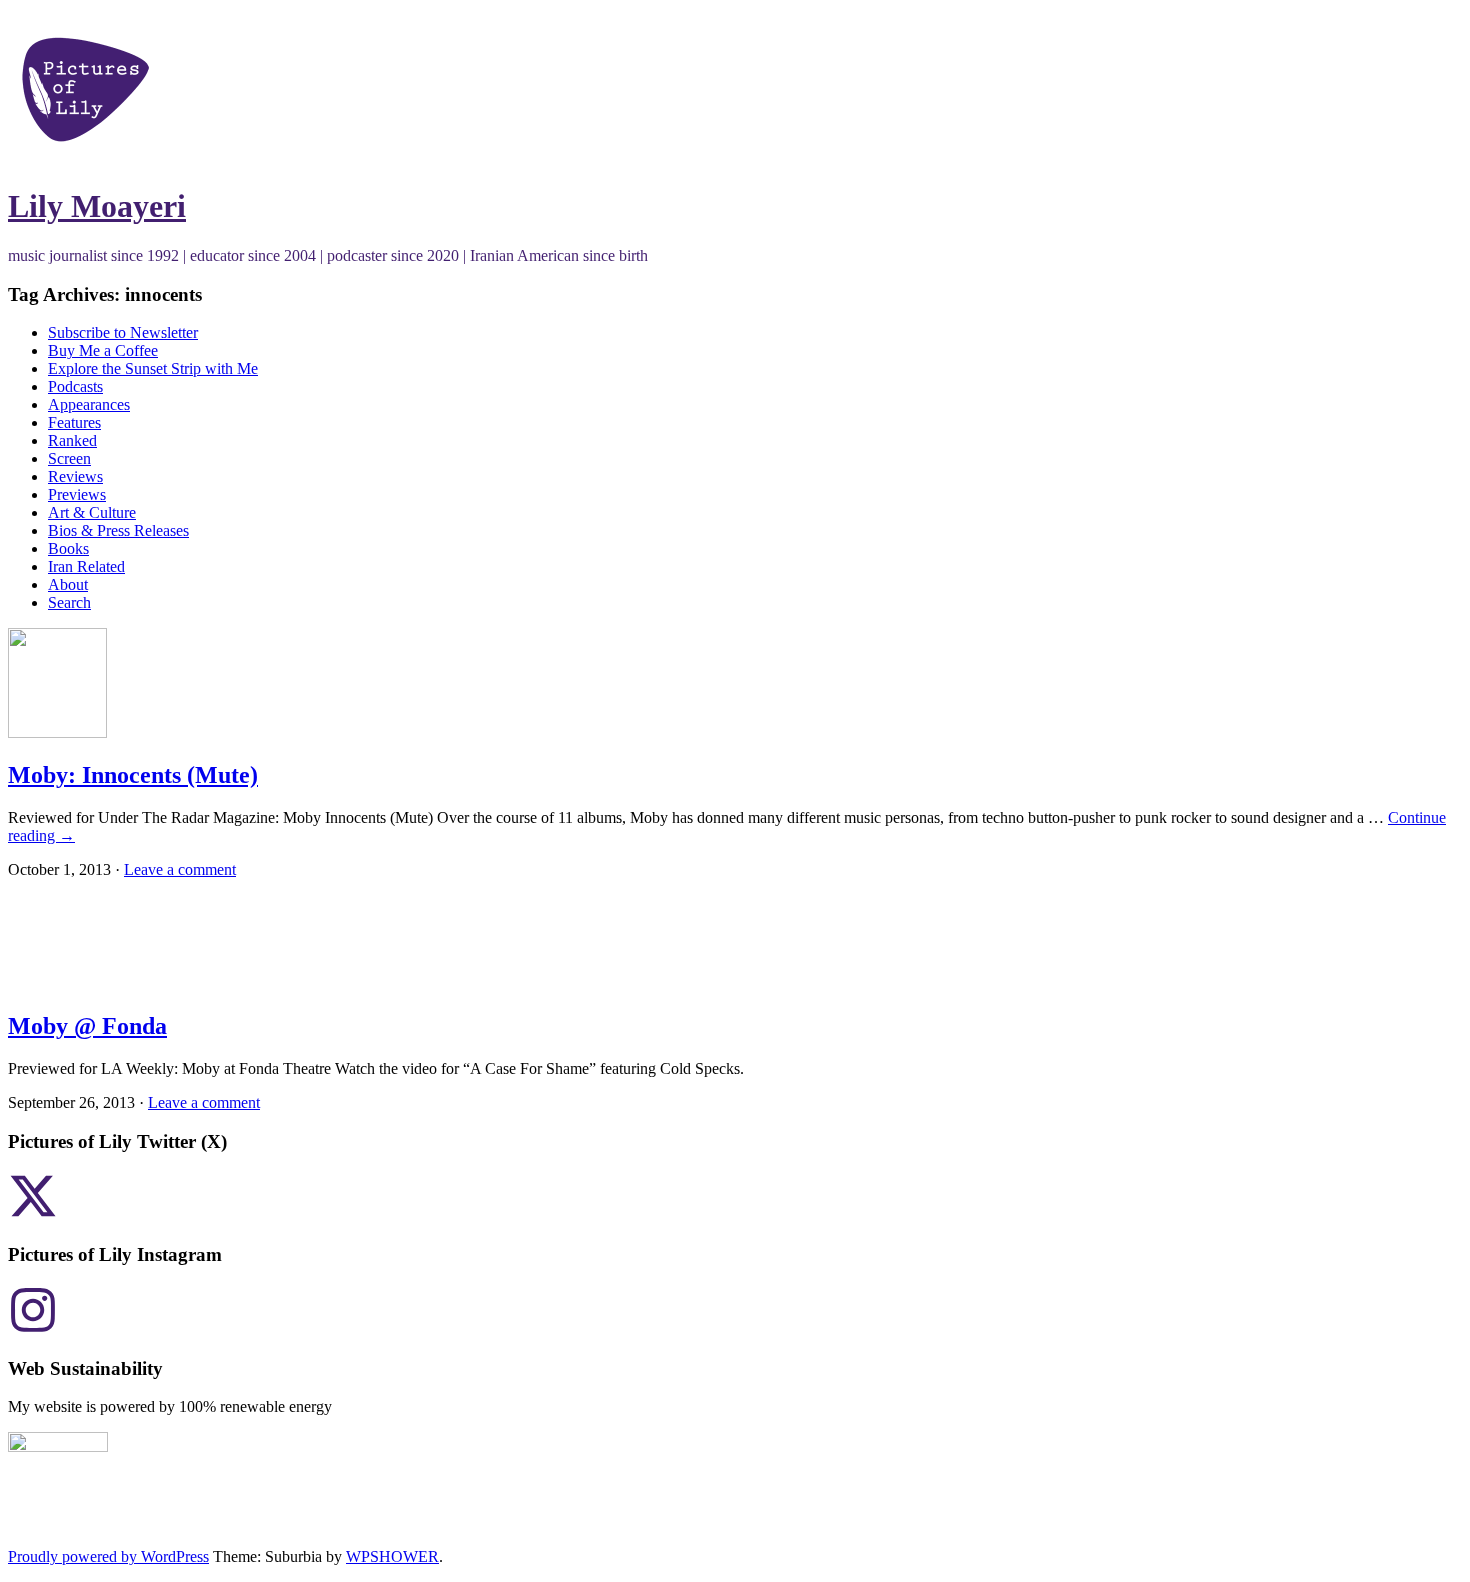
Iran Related (86, 566)
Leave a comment (180, 869)
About (68, 584)
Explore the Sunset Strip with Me (153, 368)
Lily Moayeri (97, 206)
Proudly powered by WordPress (108, 1556)
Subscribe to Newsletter (123, 332)
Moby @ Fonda (87, 1026)
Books (68, 548)
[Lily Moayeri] (85, 157)
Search (69, 602)
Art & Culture (92, 512)
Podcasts (75, 386)
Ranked (72, 440)
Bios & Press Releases (118, 530)
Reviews (75, 476)
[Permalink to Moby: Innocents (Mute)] (57, 732)
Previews (77, 494)
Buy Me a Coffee (103, 350)
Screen (69, 458)
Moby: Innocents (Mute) (133, 775)
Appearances (89, 404)
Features (74, 422)
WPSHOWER (392, 1556)
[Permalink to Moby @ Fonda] (81, 983)
